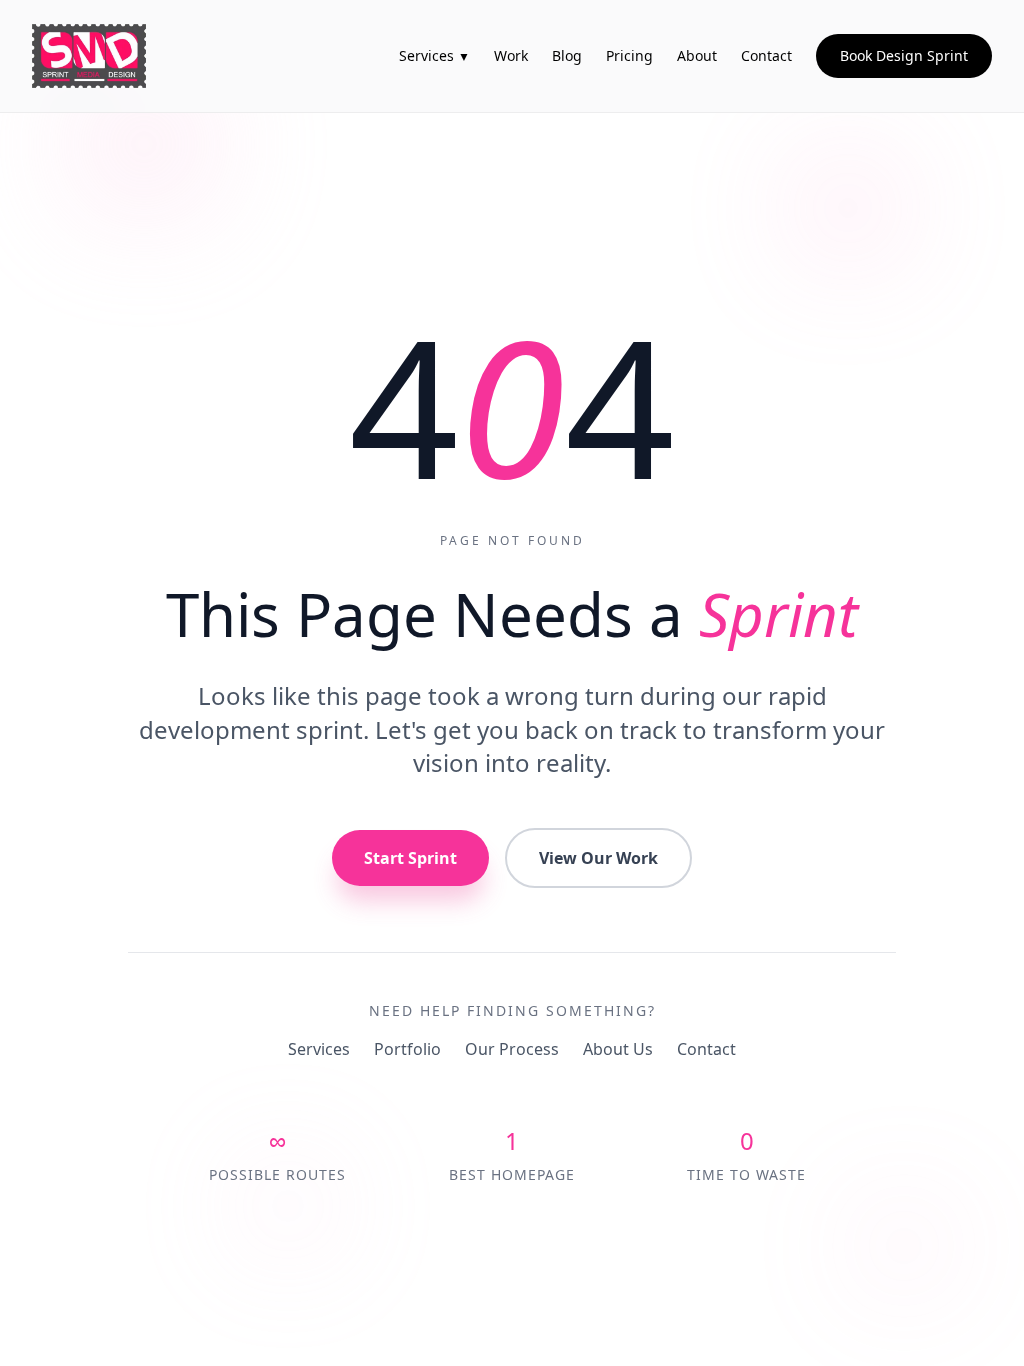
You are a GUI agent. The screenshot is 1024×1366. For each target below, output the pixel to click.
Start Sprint (410, 858)
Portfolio (407, 1049)
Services (319, 1049)
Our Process (512, 1049)
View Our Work (598, 858)
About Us (618, 1049)
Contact (706, 1049)
